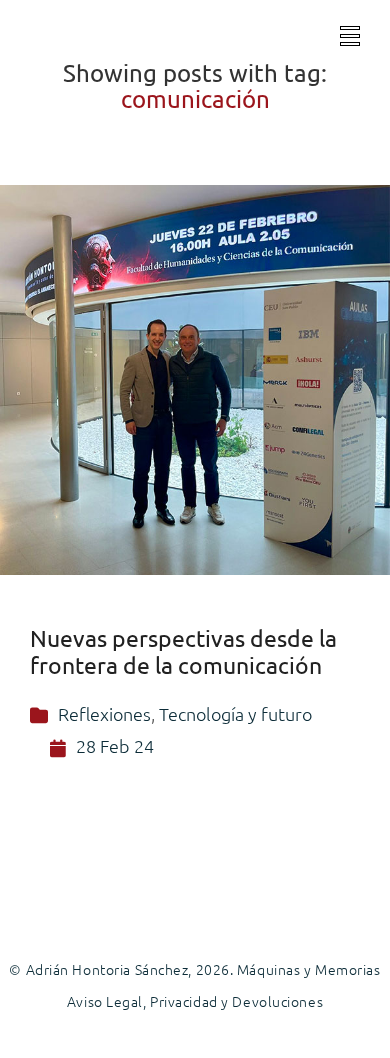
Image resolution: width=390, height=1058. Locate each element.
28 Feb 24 (115, 745)
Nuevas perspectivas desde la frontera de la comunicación (183, 650)
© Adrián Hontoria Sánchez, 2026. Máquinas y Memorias (194, 969)
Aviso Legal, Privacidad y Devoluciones (195, 1001)
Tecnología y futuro (235, 713)
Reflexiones (104, 713)
